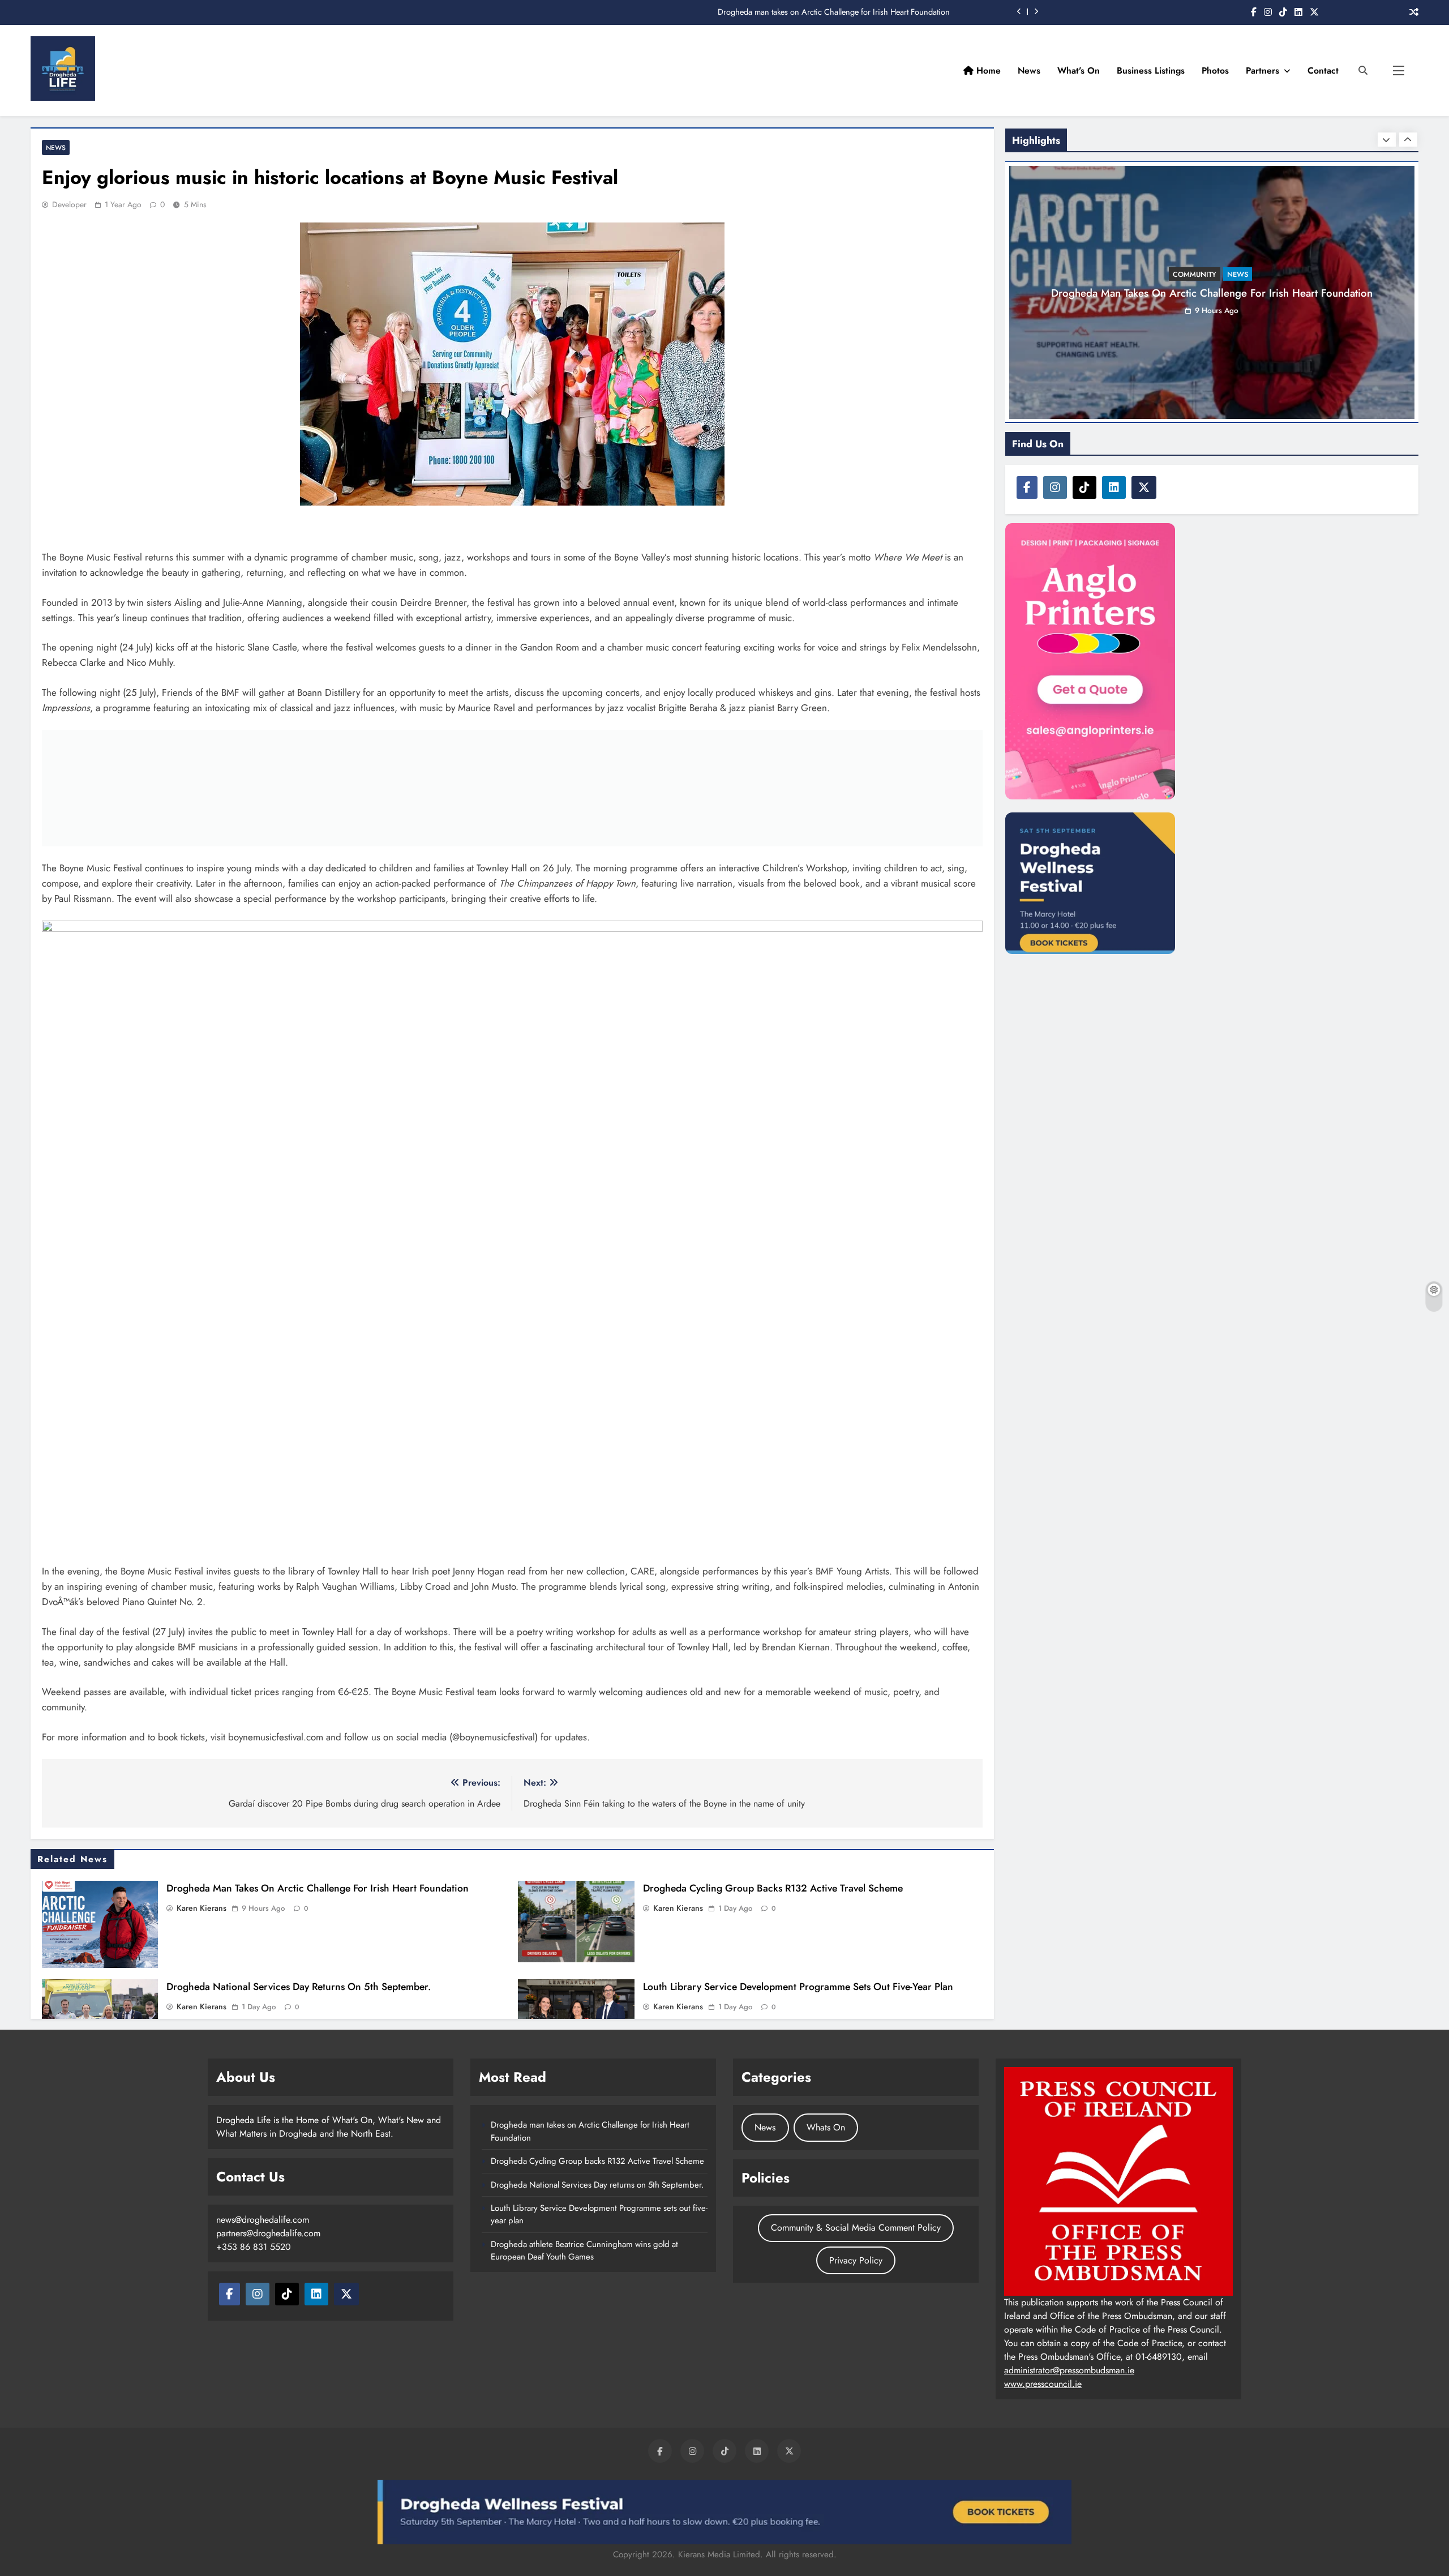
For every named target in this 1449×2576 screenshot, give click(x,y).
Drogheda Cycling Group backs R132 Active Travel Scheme (848, 12)
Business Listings (1151, 70)
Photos (1215, 70)
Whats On (826, 2127)
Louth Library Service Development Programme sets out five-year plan (798, 1987)
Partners (1262, 70)
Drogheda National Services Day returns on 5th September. (299, 1987)
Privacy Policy (856, 2260)
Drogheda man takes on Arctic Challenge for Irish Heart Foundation (318, 1888)
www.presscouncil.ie (1043, 2384)
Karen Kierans (202, 1908)
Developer (69, 204)
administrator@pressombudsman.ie (1069, 2370)
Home (987, 70)
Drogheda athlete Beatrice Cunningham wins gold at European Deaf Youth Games (584, 2250)
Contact (1323, 70)
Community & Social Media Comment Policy (856, 2228)
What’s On (1079, 70)
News (1029, 70)
